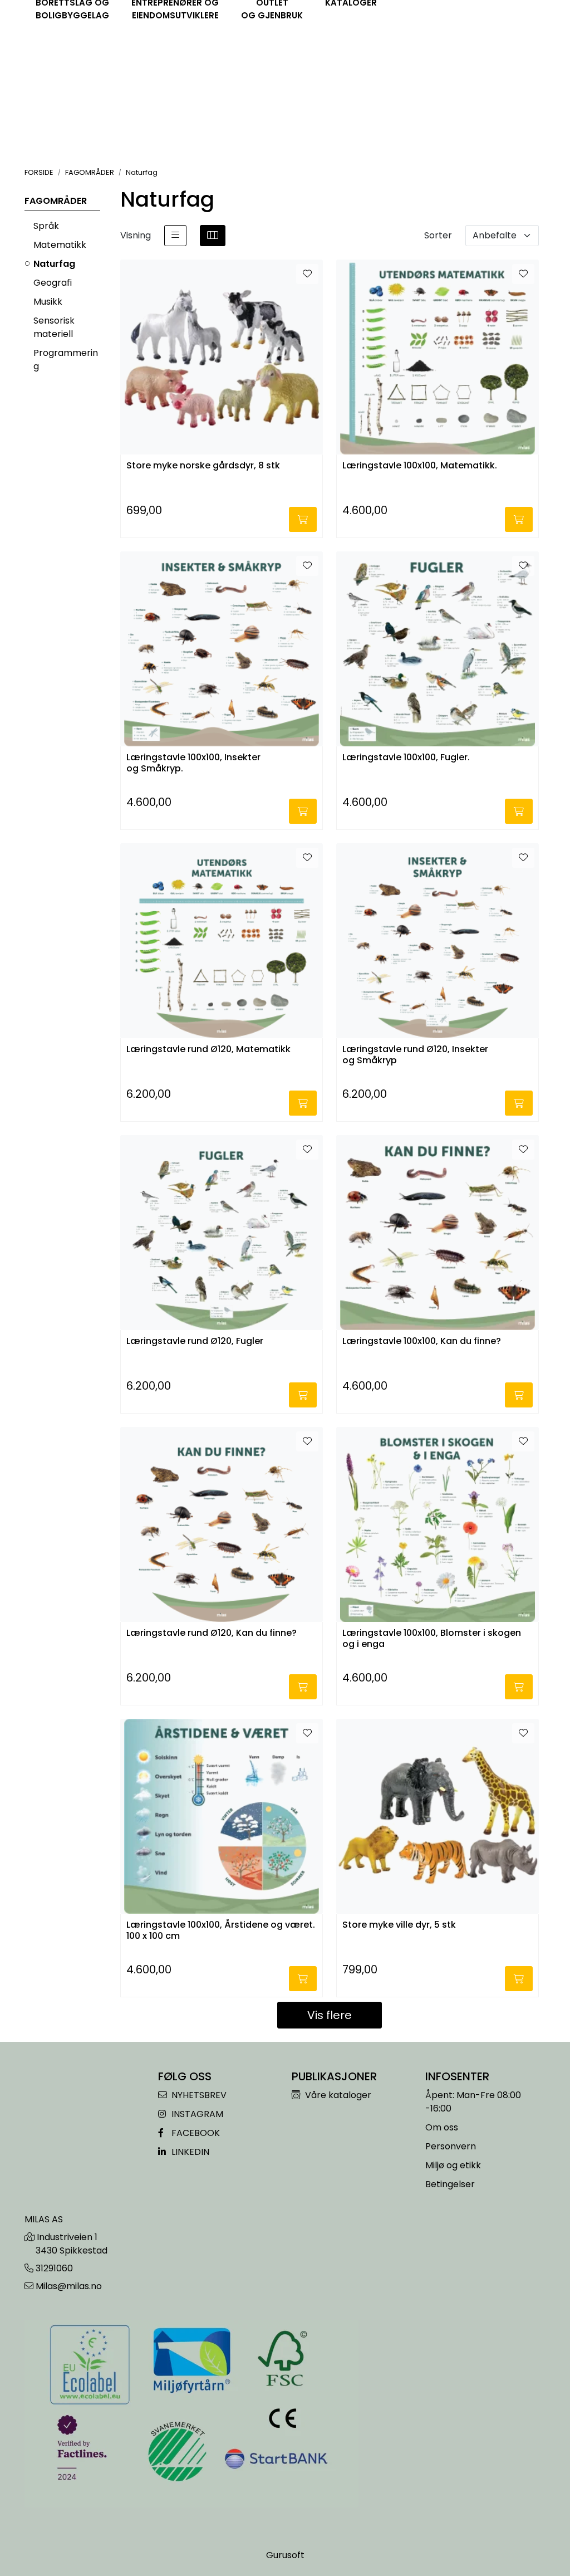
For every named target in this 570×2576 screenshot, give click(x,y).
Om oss (442, 2127)
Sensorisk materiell (54, 327)
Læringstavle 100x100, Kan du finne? (422, 1341)
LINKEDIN (189, 2152)
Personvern (451, 2146)
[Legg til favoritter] (307, 274)
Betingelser (450, 2184)
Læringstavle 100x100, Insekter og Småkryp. (193, 763)
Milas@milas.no (69, 2286)
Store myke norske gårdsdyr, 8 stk (203, 466)
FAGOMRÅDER (56, 201)
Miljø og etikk (453, 2165)
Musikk (48, 302)
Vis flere (330, 2015)
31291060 (54, 2268)
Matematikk (60, 245)
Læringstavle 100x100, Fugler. (406, 758)
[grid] (213, 236)
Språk (46, 226)
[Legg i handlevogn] (303, 519)
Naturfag (54, 264)
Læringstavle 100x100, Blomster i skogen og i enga (432, 1639)
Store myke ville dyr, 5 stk (399, 1925)
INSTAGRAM (196, 2114)
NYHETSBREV (198, 2095)
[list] (175, 236)
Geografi (53, 283)
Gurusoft (285, 2555)
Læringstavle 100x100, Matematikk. (420, 466)
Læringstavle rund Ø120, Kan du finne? (212, 1633)
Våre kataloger (337, 2095)
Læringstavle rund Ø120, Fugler (195, 1341)
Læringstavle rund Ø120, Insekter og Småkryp (415, 1055)
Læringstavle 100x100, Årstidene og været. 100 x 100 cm (221, 1930)
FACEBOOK (195, 2133)
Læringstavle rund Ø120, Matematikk (208, 1050)
